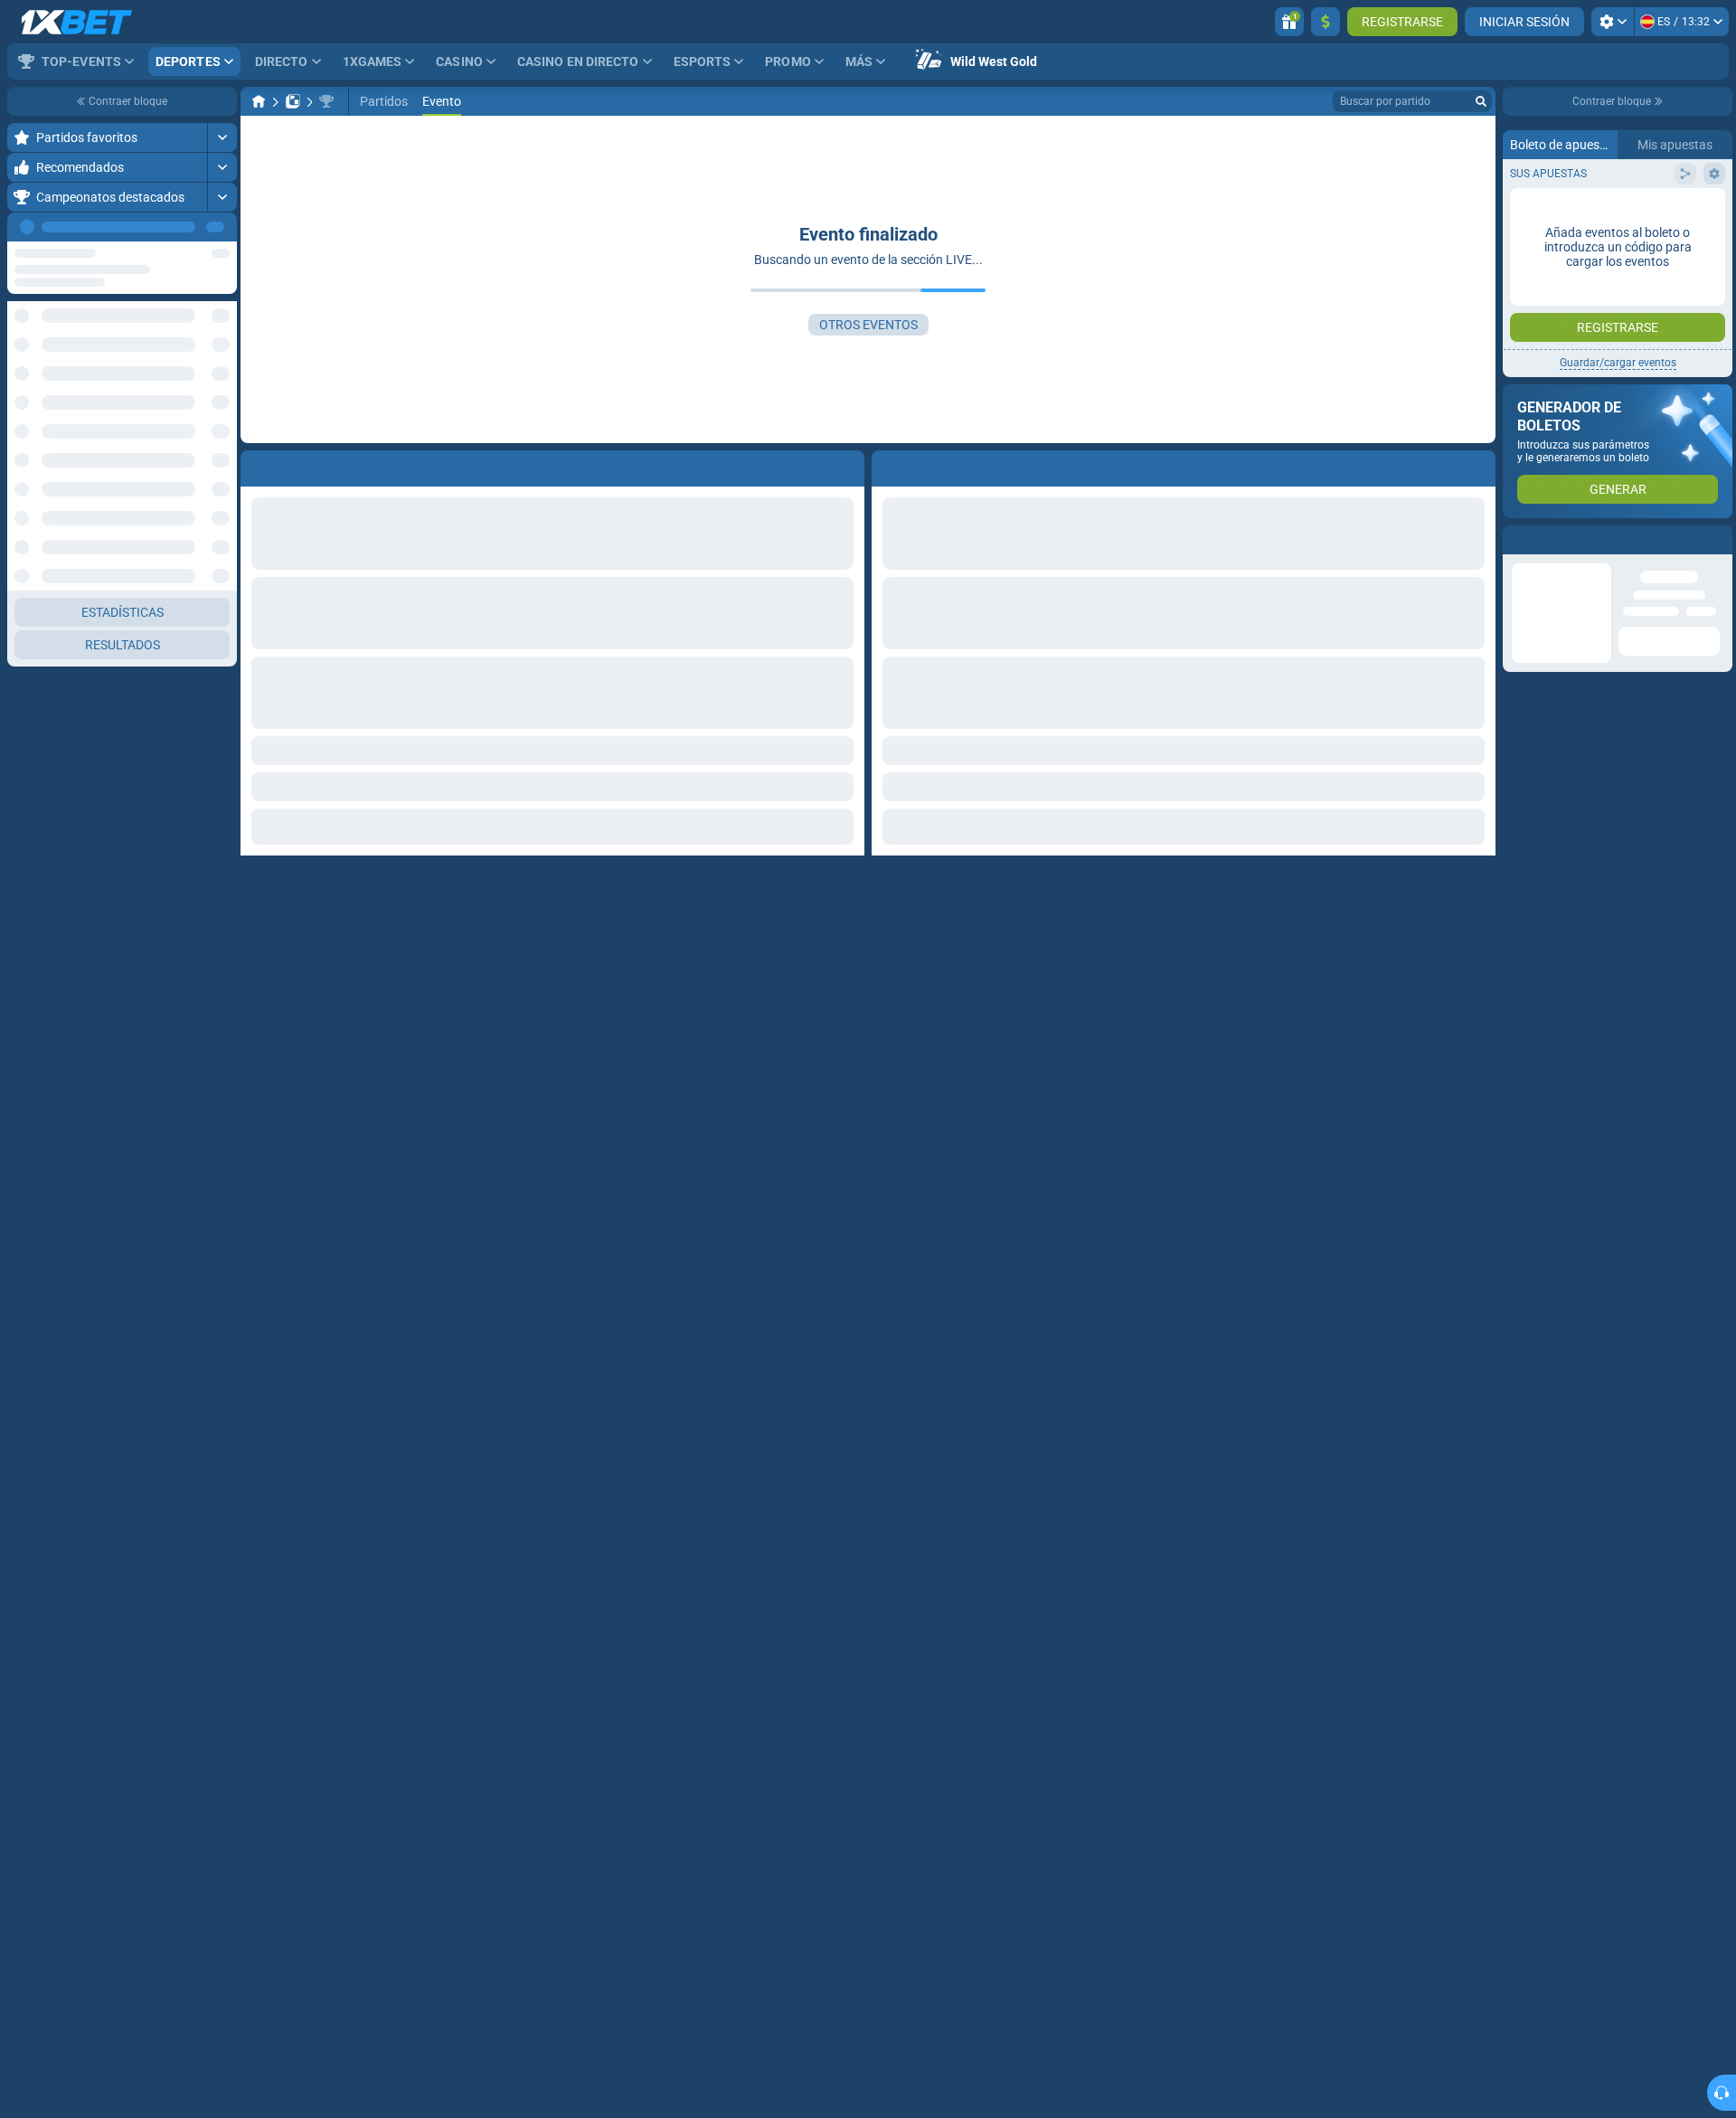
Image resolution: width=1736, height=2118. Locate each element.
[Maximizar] (222, 137)
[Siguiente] (222, 227)
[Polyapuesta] (293, 101)
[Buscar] (1481, 101)
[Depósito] (1326, 22)
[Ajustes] (1613, 22)
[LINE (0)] (259, 101)
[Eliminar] (1477, 465)
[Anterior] (182, 227)
